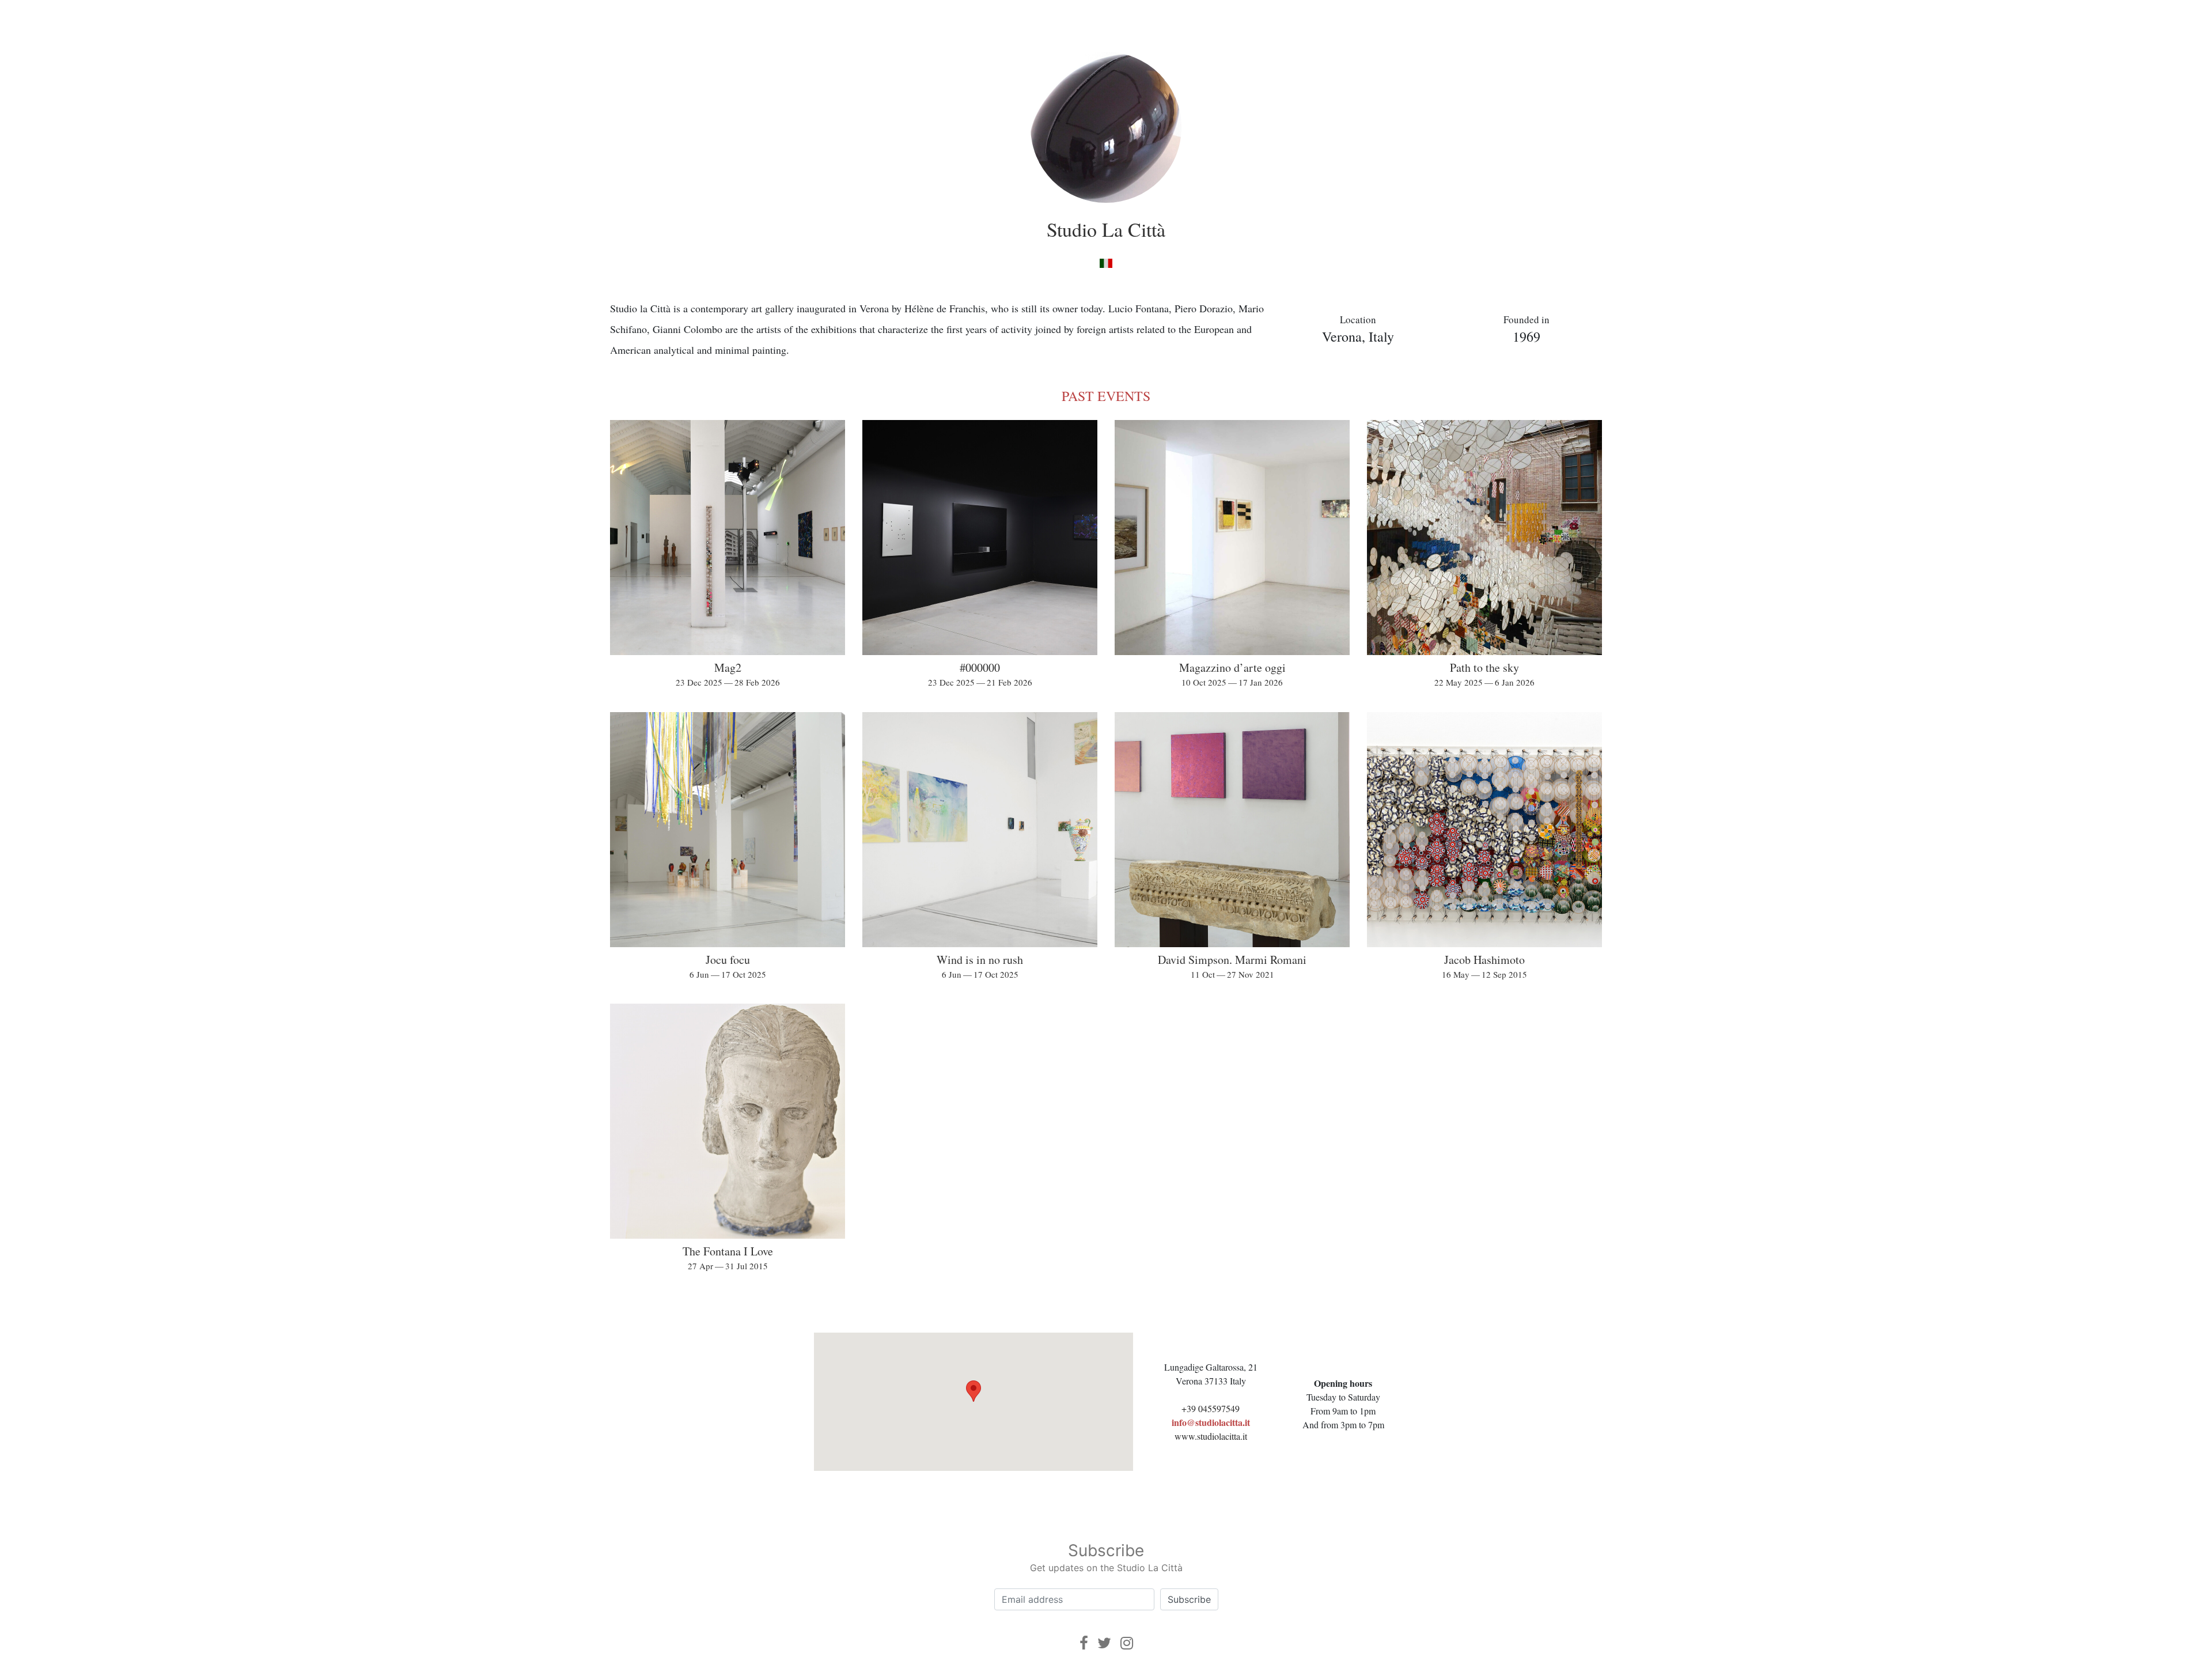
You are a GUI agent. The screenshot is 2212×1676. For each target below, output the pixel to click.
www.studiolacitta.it (1211, 1436)
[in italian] (1106, 262)
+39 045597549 (1211, 1408)
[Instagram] (1127, 1643)
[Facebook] (1084, 1643)
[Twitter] (1104, 1643)
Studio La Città (1106, 229)
